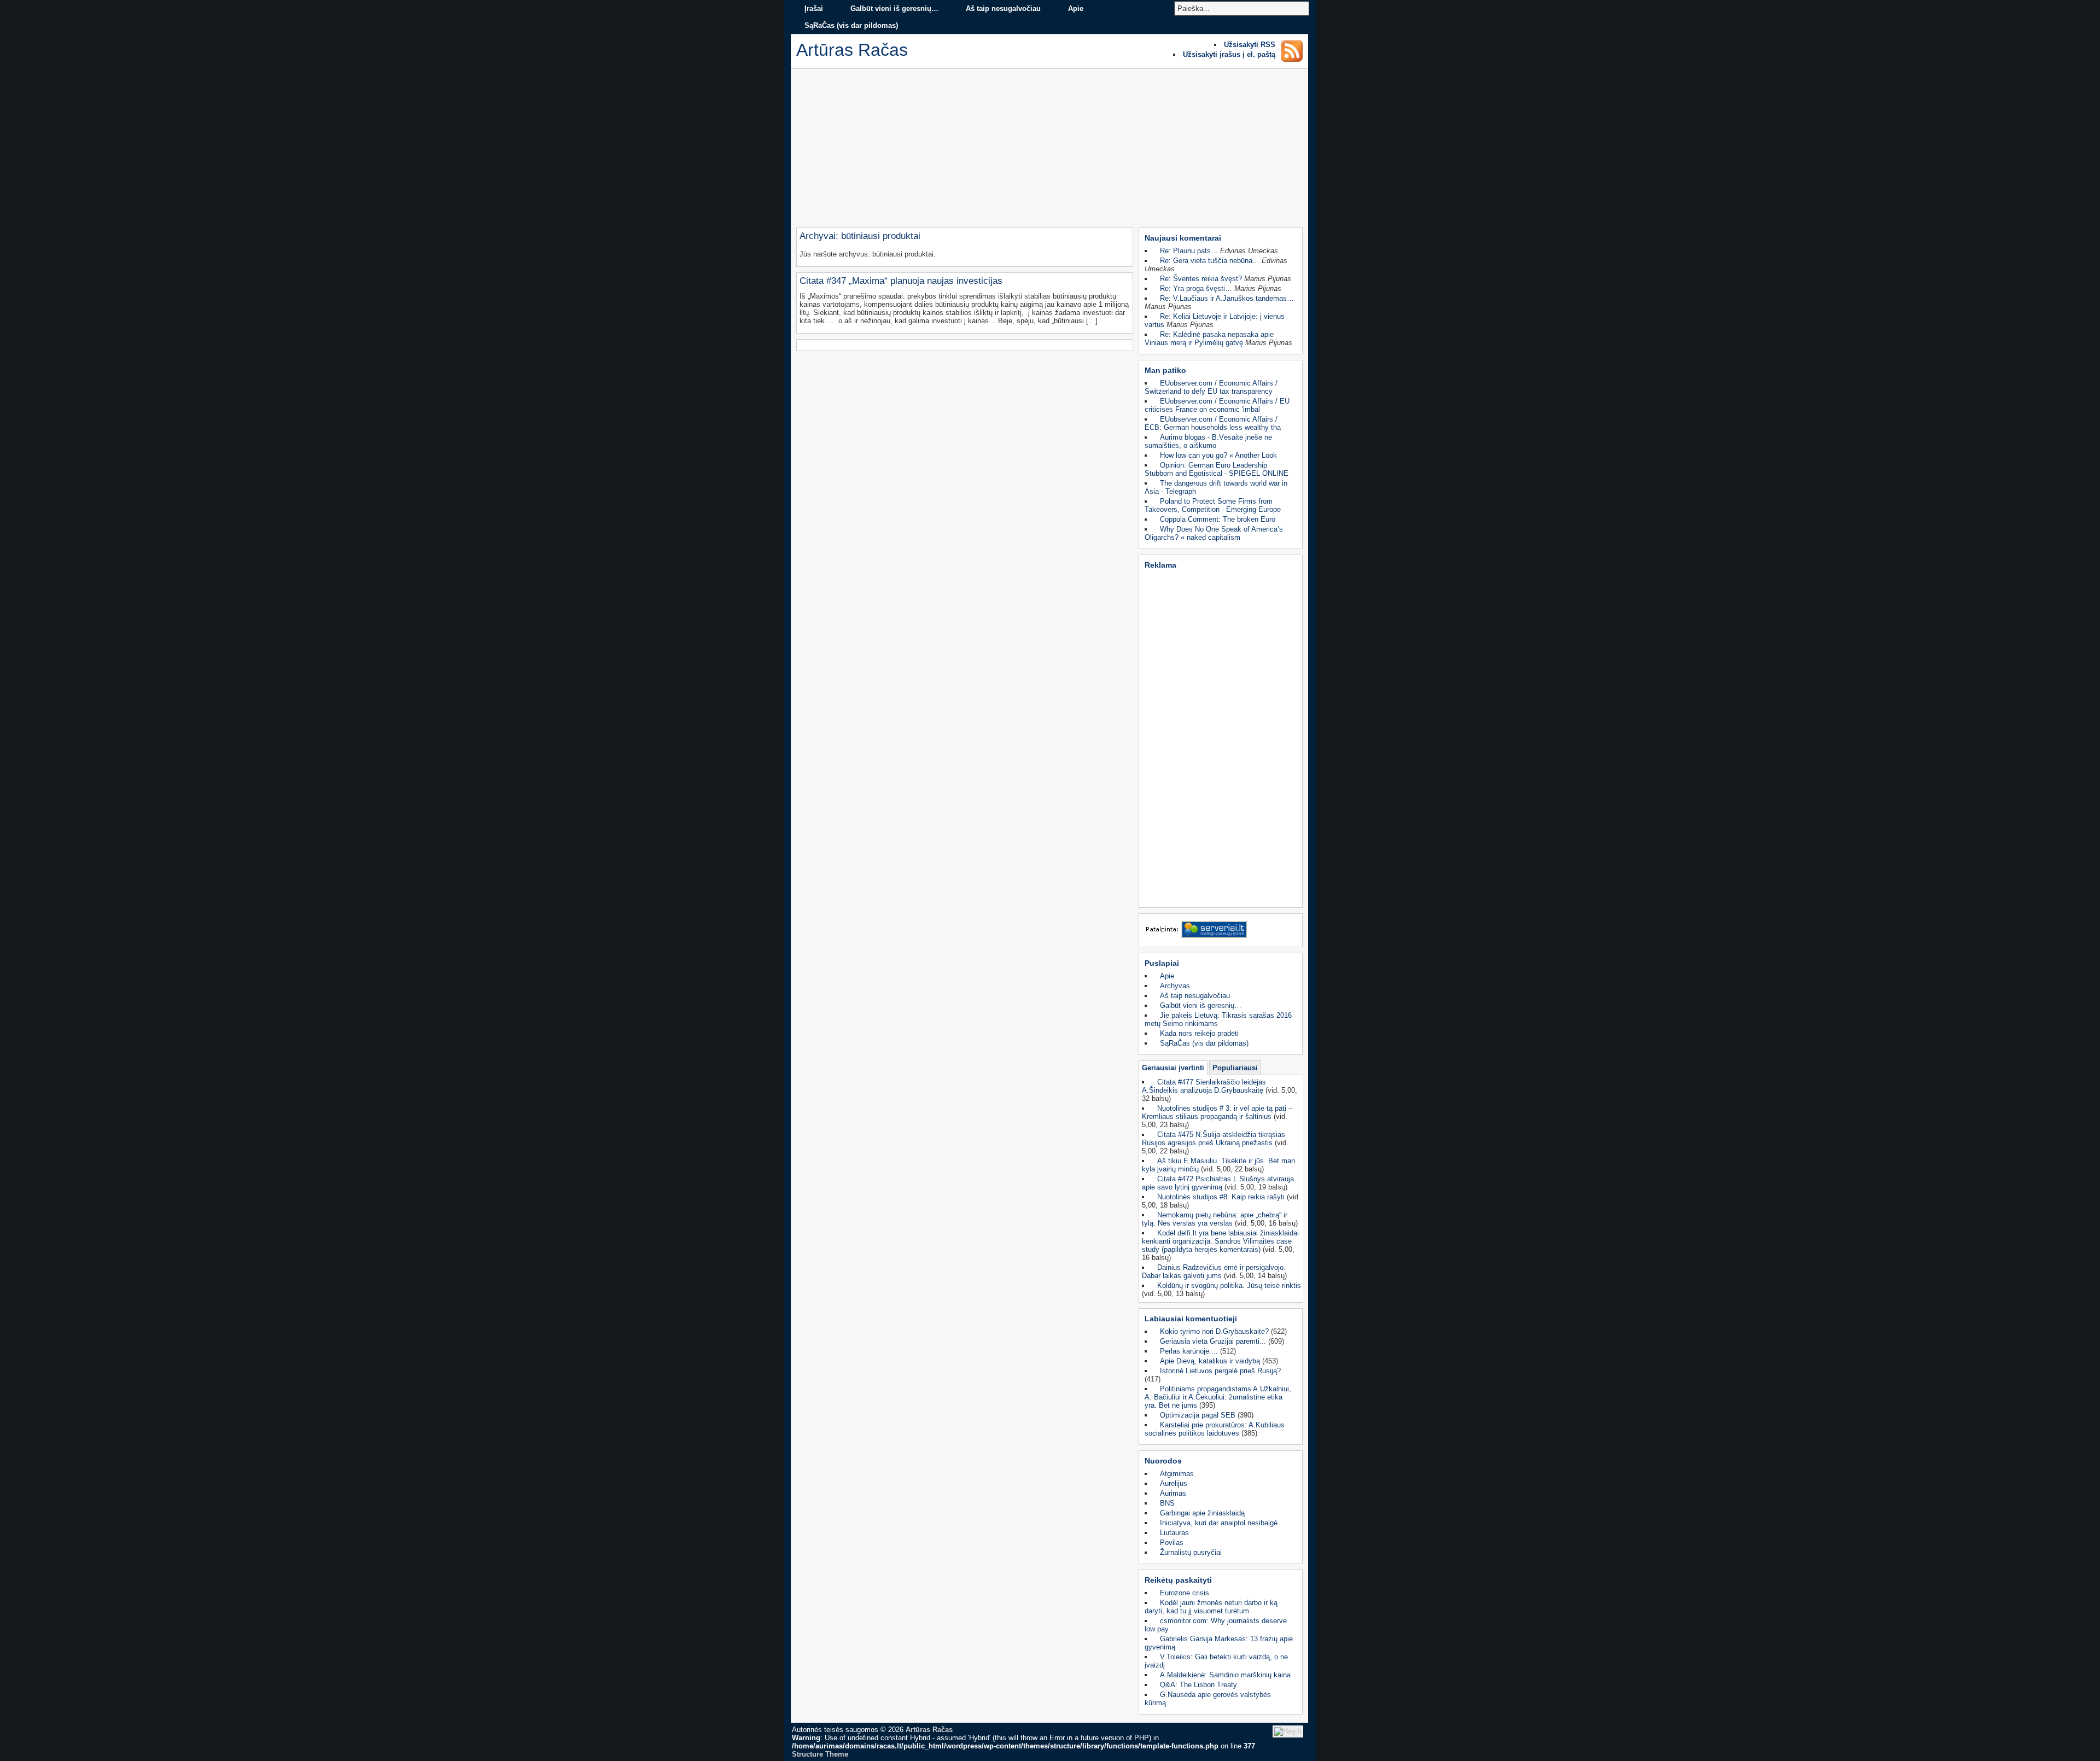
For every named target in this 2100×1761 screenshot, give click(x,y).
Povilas (1172, 1543)
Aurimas (1173, 1493)
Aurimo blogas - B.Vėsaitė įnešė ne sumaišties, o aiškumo (1208, 441)
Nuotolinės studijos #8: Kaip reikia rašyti (1221, 1197)
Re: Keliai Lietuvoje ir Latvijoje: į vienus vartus (1215, 320)
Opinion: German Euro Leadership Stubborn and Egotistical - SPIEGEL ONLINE (1217, 469)
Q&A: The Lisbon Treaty (1198, 1685)
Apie (1076, 8)
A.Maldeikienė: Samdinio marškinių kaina (1225, 1675)
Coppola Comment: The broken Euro (1218, 519)
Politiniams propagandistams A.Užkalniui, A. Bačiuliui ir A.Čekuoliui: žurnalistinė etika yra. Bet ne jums (1218, 1397)
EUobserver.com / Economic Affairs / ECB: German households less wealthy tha (1213, 423)
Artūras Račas (929, 1730)
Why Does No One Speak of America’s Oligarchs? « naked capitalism (1214, 533)
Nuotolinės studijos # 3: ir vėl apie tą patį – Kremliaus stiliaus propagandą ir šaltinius (1217, 1112)
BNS (1167, 1503)
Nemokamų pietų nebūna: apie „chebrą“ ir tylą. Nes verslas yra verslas (1215, 1219)
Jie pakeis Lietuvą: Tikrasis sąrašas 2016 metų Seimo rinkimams (1218, 1019)
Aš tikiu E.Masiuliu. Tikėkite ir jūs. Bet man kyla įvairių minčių (1218, 1165)
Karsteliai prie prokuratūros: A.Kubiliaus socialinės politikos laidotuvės (1215, 1429)
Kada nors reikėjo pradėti (1199, 1033)
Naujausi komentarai (1183, 238)
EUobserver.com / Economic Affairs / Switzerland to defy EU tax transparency (1211, 387)
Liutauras (1174, 1533)
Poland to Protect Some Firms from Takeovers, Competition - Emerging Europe (1213, 505)
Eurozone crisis (1185, 1593)
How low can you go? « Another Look (1218, 455)
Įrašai (814, 8)
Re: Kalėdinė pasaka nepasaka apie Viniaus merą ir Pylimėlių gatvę (1209, 339)
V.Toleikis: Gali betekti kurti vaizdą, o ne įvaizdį (1216, 1661)
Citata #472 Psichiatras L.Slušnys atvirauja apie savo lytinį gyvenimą (1218, 1183)
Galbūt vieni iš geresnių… (894, 8)
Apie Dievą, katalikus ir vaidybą (1210, 1361)
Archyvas (1175, 986)
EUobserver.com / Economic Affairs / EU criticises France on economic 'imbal (1217, 405)
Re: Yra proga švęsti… (1196, 288)
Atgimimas (1177, 1474)
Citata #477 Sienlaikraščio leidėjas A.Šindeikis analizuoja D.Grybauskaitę (1204, 1086)
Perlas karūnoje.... (1189, 1351)
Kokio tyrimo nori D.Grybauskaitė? (1214, 1331)
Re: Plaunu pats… (1189, 251)
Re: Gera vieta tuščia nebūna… (1210, 261)
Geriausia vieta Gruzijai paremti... (1213, 1341)
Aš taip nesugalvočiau (1003, 8)
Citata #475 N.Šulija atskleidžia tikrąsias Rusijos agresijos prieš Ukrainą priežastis (1214, 1139)
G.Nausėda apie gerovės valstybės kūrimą (1208, 1699)
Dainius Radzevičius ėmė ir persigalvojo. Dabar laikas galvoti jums (1214, 1272)
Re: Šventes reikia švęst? (1201, 279)
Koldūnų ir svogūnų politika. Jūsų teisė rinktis (1229, 1285)
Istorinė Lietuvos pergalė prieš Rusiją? (1220, 1371)
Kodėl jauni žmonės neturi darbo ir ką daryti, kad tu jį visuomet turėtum (1211, 1607)
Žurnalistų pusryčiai (1191, 1552)
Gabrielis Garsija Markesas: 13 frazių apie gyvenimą (1219, 1643)
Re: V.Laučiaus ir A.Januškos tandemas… (1227, 298)
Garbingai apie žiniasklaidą (1202, 1513)
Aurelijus (1174, 1483)
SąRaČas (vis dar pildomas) (851, 25)
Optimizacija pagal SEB (1198, 1415)
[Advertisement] (1049, 151)
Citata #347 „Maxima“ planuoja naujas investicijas (901, 281)
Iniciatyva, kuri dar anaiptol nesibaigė (1219, 1523)
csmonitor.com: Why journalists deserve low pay (1216, 1625)
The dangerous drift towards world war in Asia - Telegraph (1216, 487)
